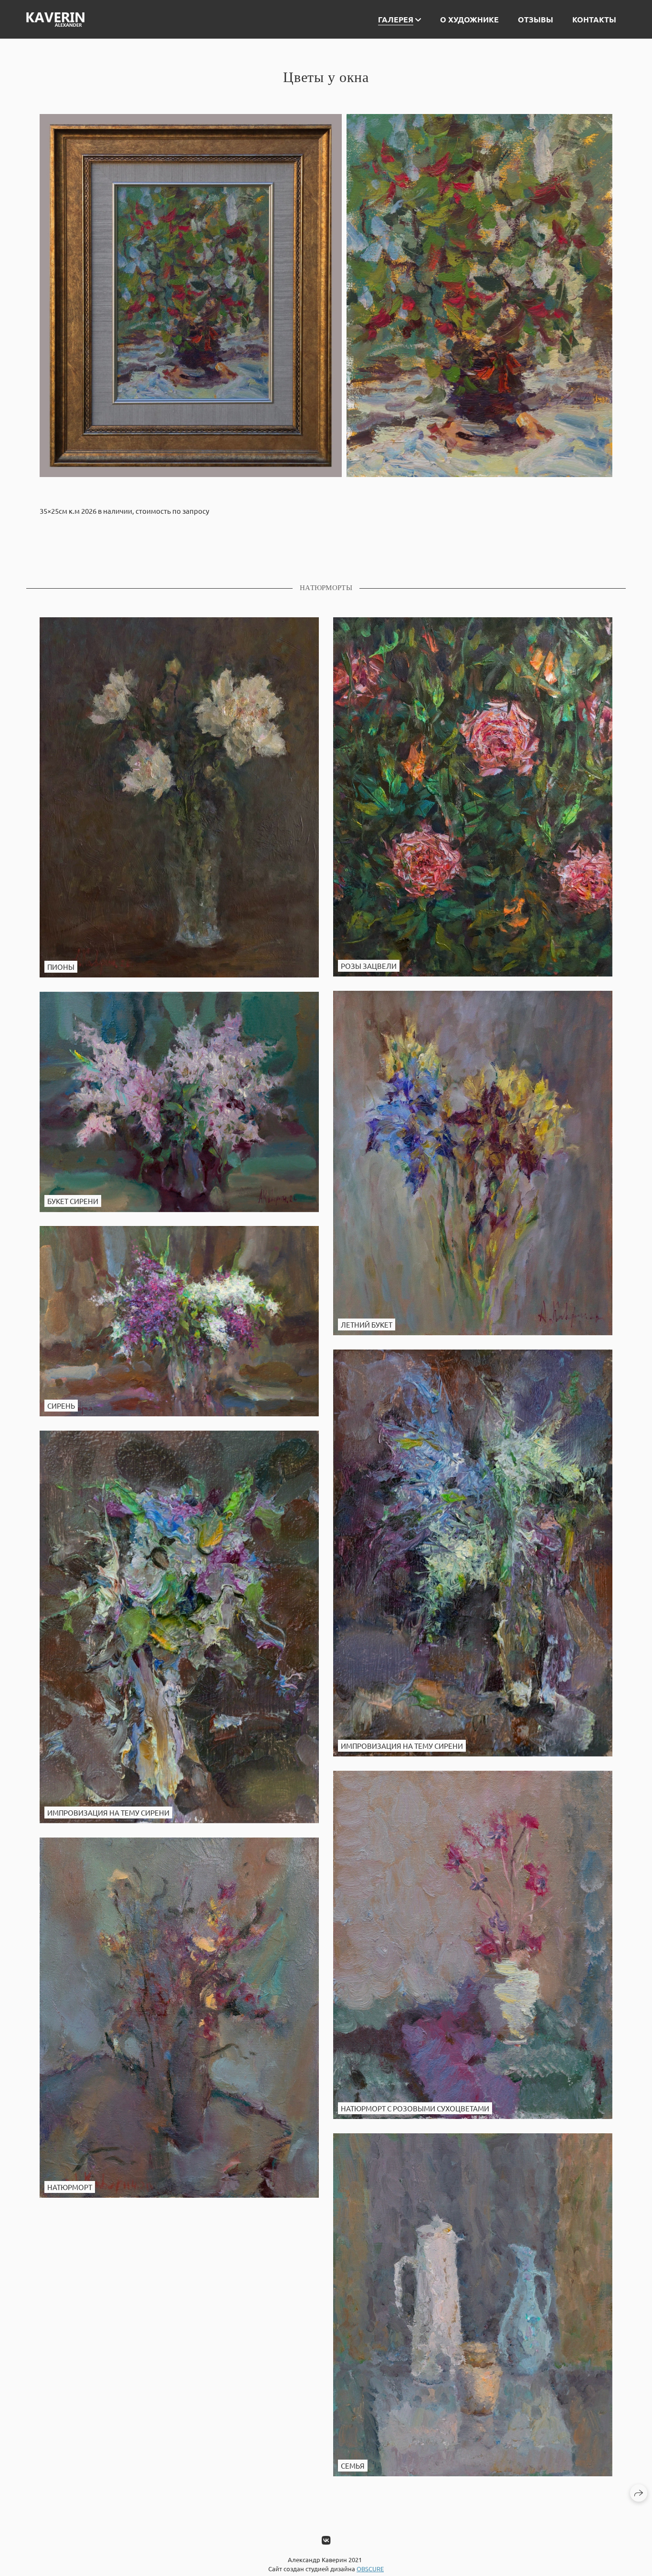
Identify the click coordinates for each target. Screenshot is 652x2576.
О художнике (469, 19)
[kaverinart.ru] (55, 20)
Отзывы (536, 19)
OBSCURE (370, 2569)
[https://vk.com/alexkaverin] (326, 2540)
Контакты (594, 19)
